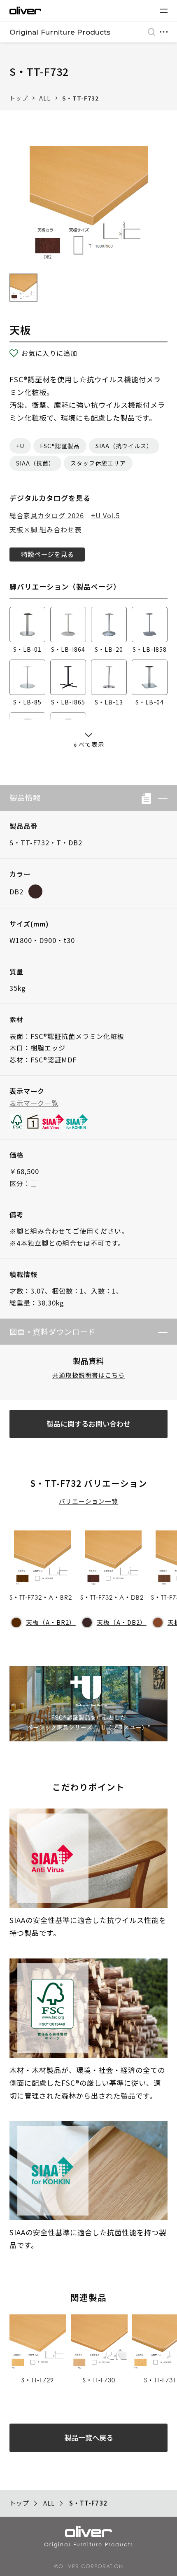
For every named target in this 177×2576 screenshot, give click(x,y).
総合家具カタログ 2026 (47, 515)
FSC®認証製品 (60, 446)
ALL (45, 98)
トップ (19, 98)
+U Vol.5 (105, 515)
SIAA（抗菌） (35, 463)
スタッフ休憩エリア (98, 463)
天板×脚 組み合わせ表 (45, 529)
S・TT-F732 (80, 98)
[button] (159, 798)
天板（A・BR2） (51, 1622)
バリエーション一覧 (88, 1501)
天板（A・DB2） (121, 1622)
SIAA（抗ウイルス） (124, 446)
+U (20, 446)
